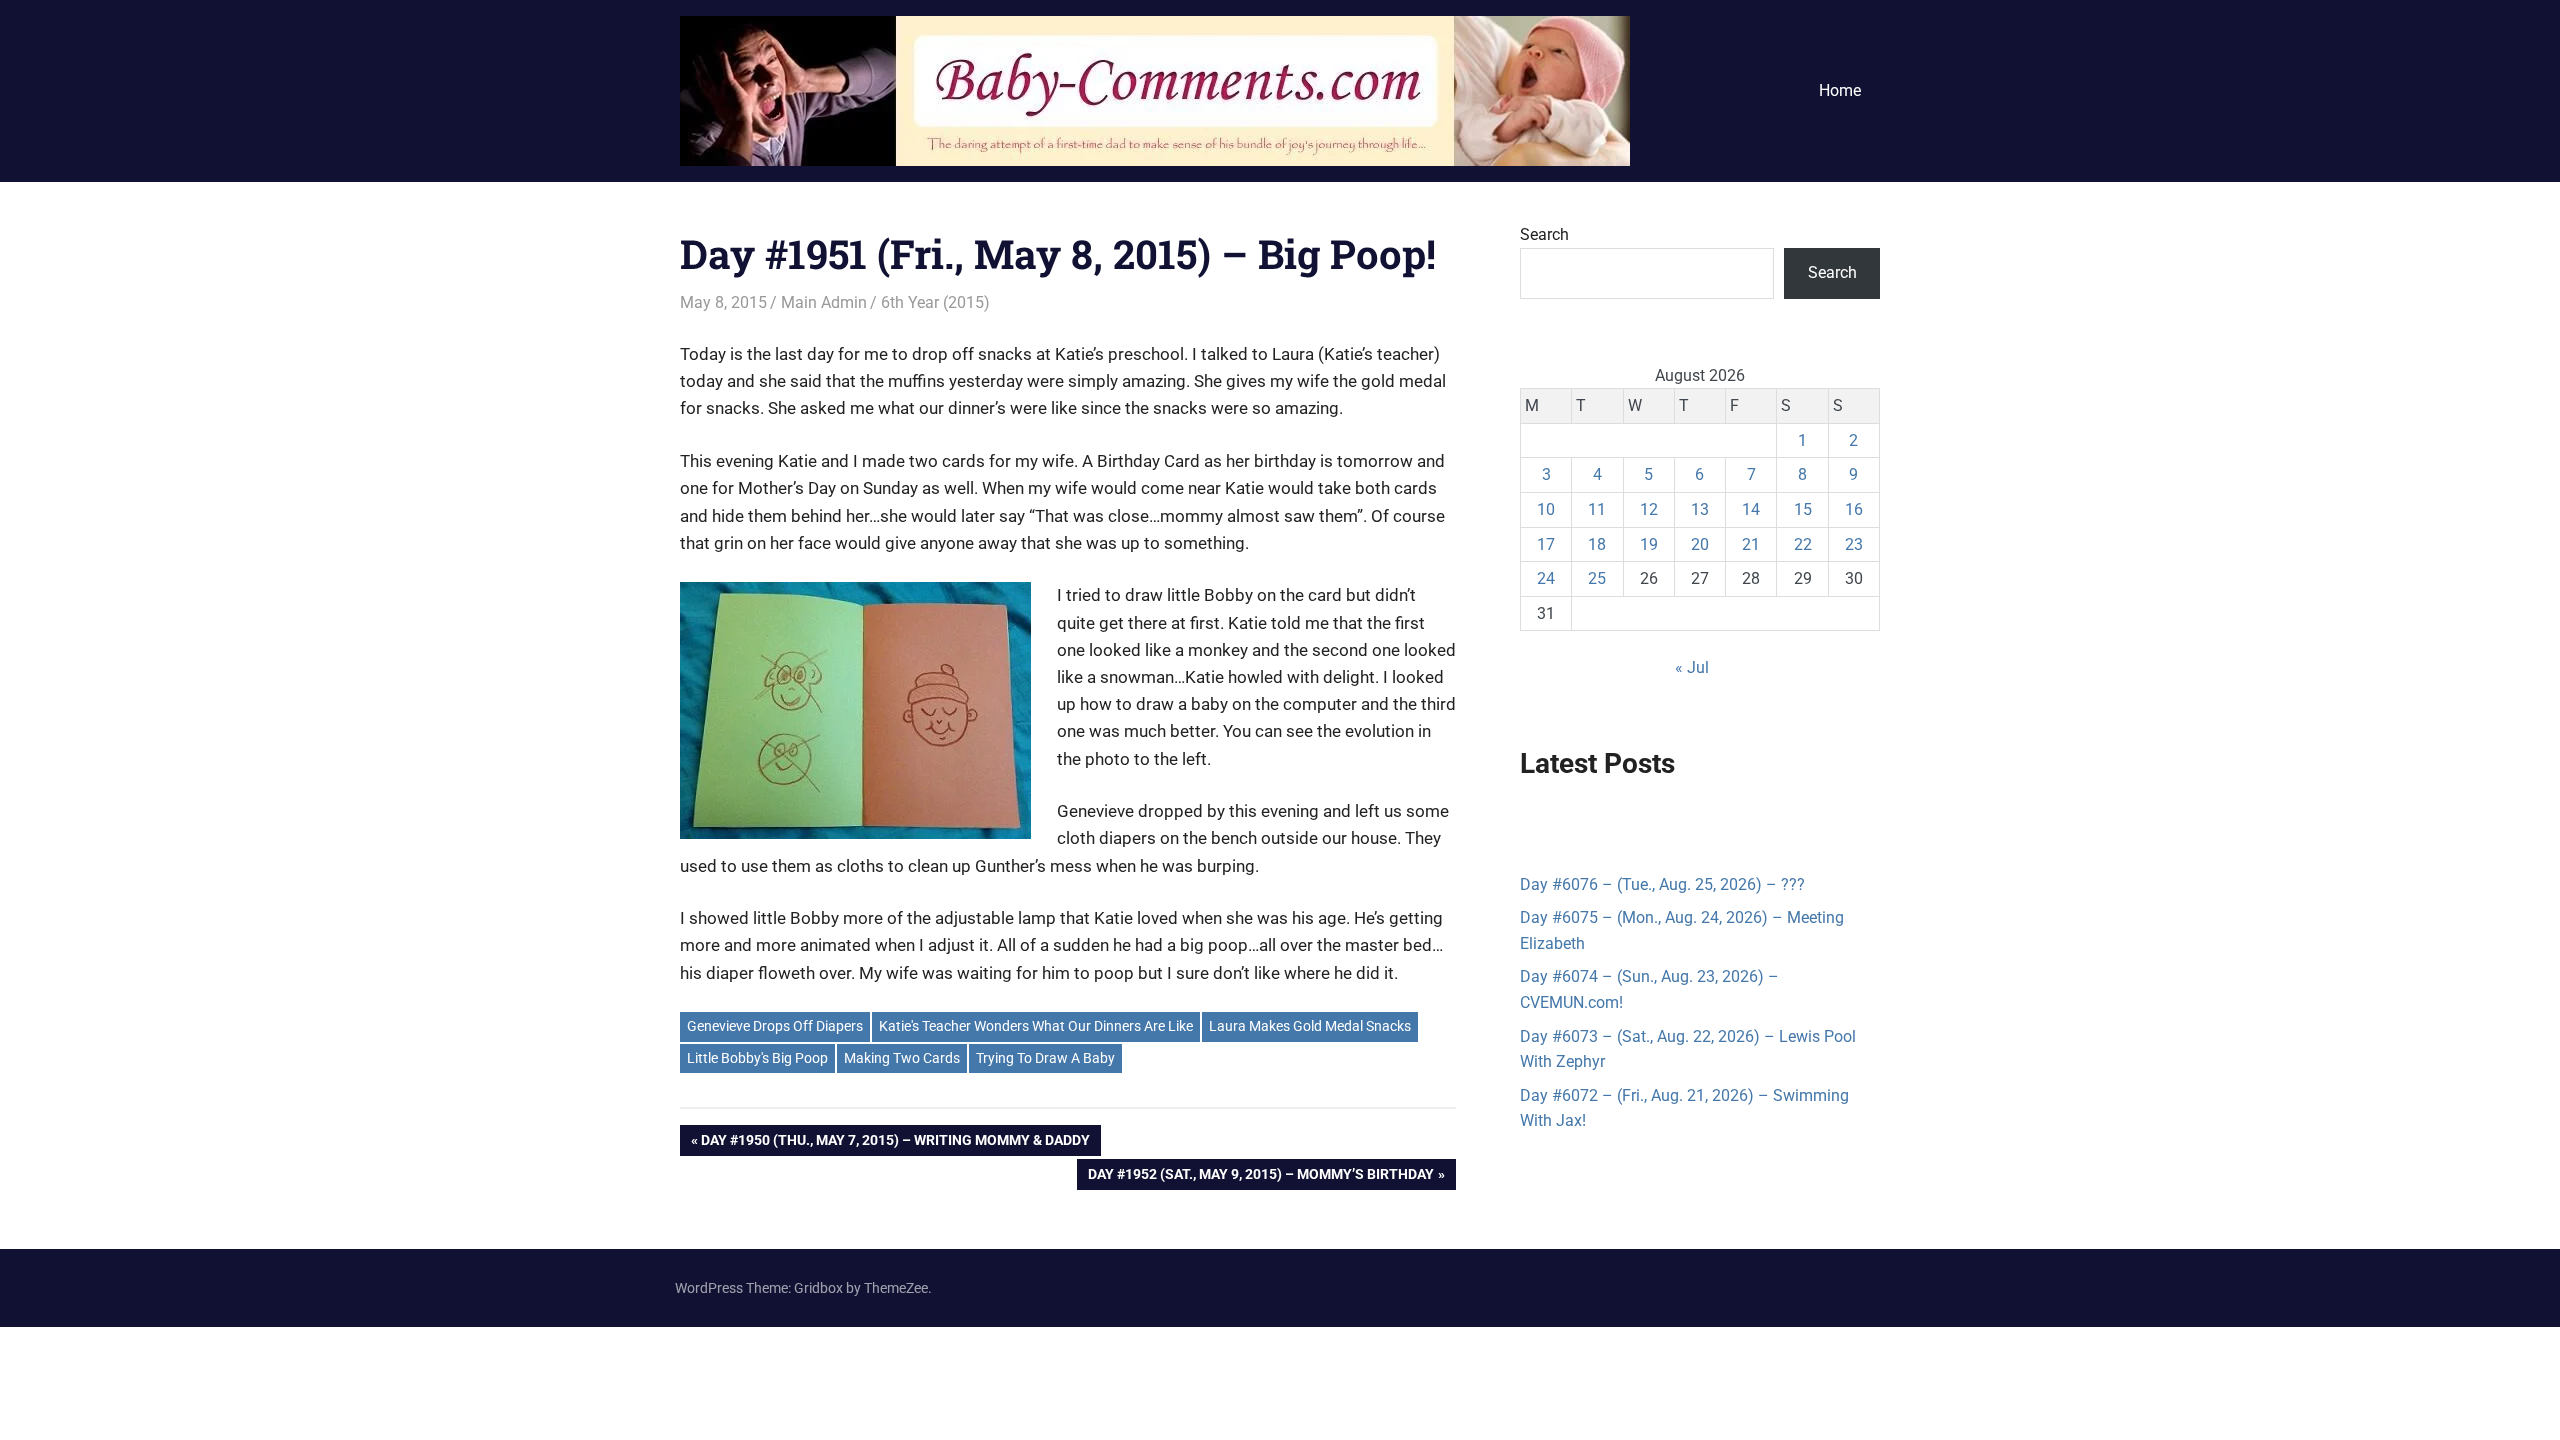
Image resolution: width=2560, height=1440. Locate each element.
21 (1751, 544)
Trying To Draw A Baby (1045, 1058)
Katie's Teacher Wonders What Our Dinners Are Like (1036, 1026)
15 (1803, 509)
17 (1546, 544)
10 (1546, 509)
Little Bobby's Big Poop (757, 1058)
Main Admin (824, 302)
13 (1700, 509)
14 (1751, 509)
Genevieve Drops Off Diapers (775, 1026)
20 (1700, 544)
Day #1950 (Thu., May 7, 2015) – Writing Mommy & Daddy (895, 1143)
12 (1649, 509)
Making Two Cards (902, 1058)
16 (1854, 509)
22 (1803, 544)
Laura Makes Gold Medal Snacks (1310, 1026)
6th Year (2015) (935, 302)
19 (1649, 544)
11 (1597, 509)
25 (1597, 578)
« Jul (1692, 667)
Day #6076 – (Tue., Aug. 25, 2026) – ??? (1662, 884)
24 (1546, 578)
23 (1854, 544)
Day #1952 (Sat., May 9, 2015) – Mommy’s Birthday (1260, 1177)
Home (1840, 90)
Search (1544, 234)
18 (1597, 544)
